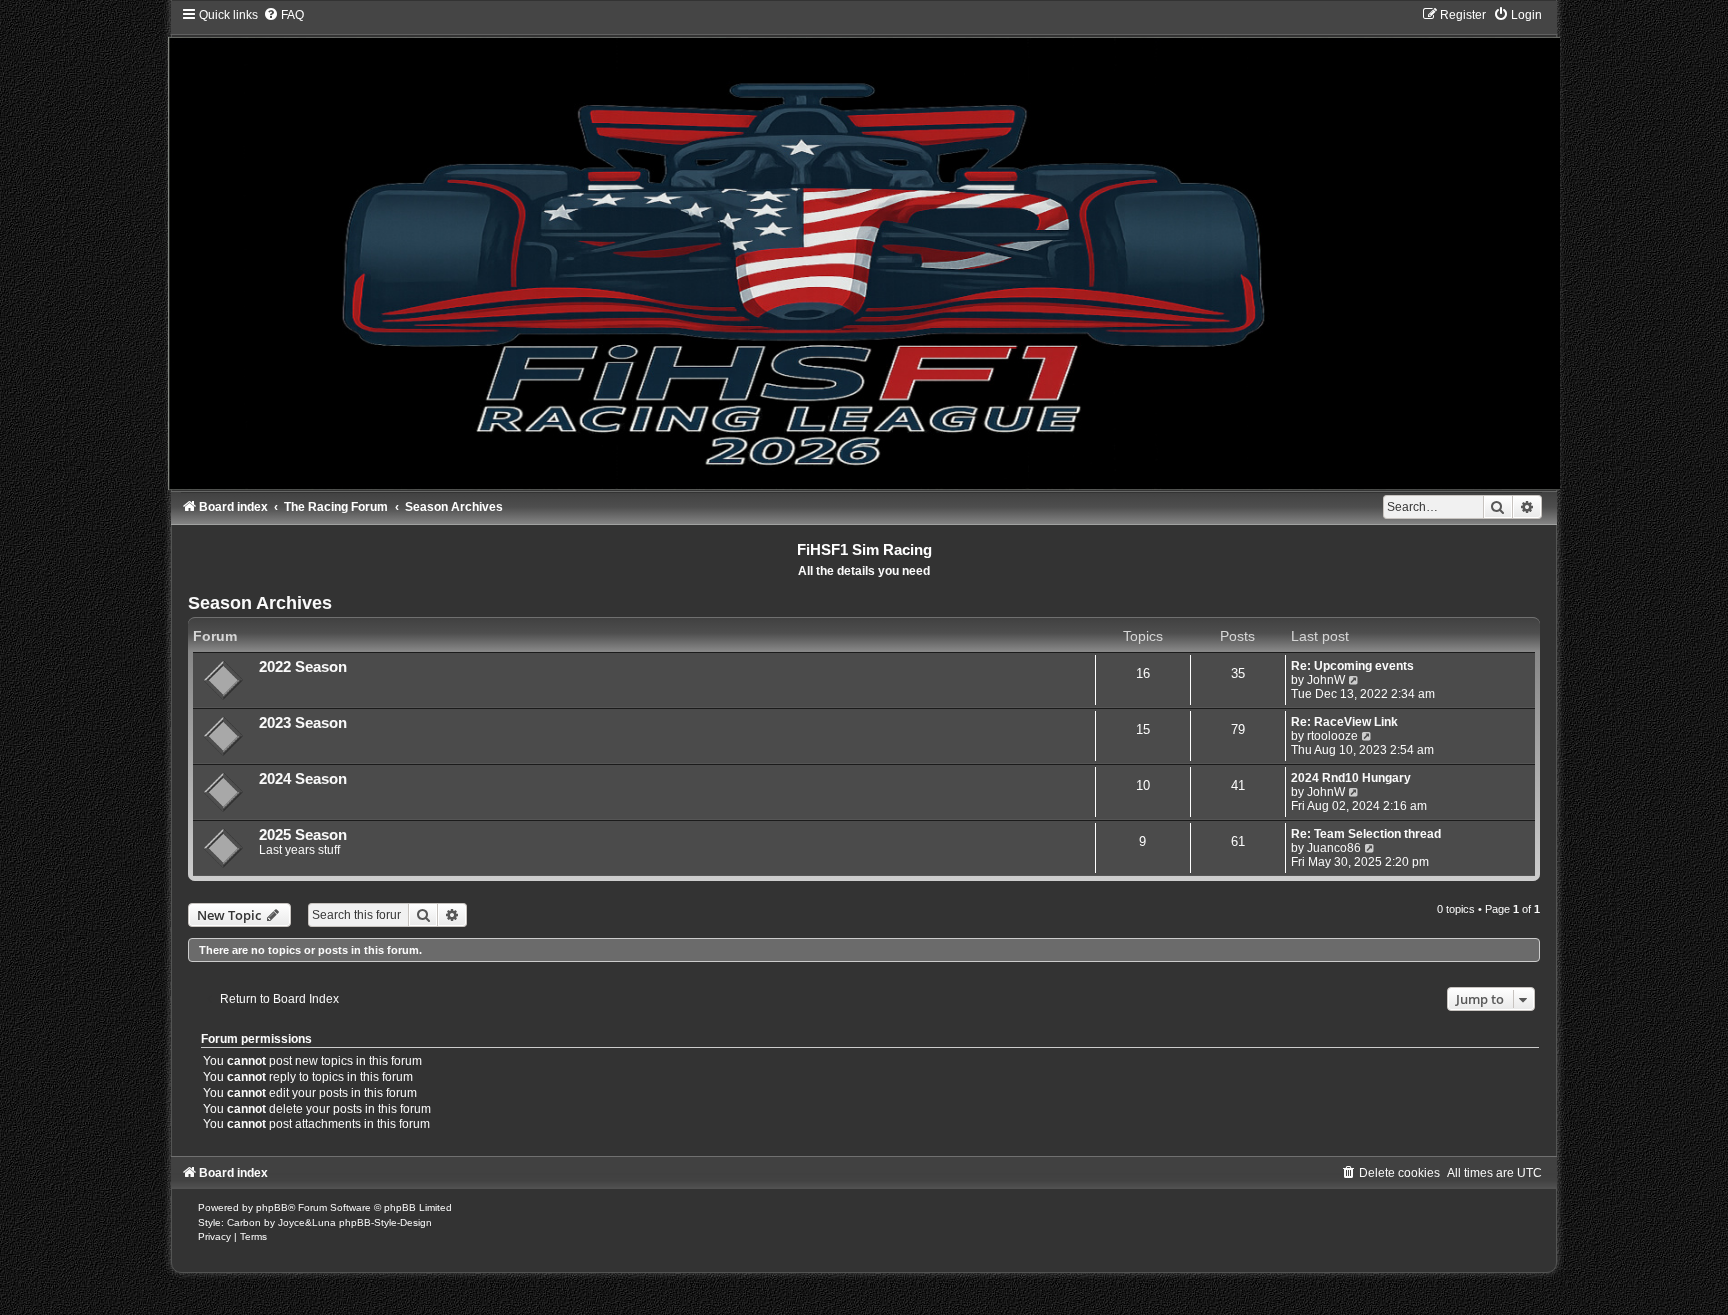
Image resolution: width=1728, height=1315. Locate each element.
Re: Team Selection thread (1366, 834)
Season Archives (260, 603)
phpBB (272, 1207)
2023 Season (303, 723)
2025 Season (303, 835)
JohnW (1326, 680)
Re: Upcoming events (1352, 666)
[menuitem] (283, 15)
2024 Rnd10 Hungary (1351, 778)
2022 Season (303, 667)
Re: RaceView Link (1344, 722)
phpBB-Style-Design (385, 1222)
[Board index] (863, 248)
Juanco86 (1334, 848)
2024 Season (303, 779)
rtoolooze (1332, 736)
